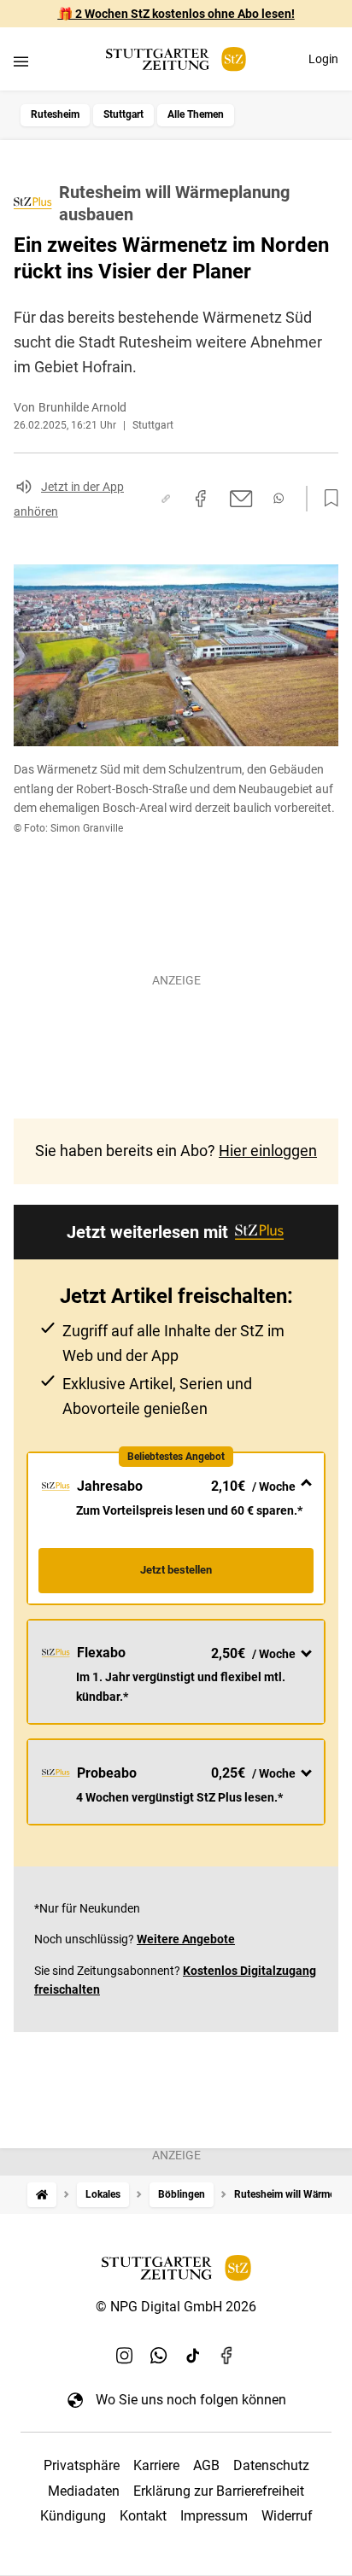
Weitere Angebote (186, 1939)
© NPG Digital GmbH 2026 (176, 2307)
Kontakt (143, 2516)
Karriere (156, 2465)
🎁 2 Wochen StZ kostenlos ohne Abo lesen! (176, 14)
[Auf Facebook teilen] (201, 499)
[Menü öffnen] (21, 61)
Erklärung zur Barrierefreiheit (219, 2491)
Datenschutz (271, 2465)
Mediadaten (84, 2491)
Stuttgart (123, 114)
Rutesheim (55, 114)
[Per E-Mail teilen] (241, 499)
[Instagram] (125, 2355)
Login (323, 59)
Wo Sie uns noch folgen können (191, 2400)
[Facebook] (227, 2355)
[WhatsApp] (159, 2355)
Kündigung (73, 2516)
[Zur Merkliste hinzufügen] (326, 499)
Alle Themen (196, 114)
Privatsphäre (82, 2465)
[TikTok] (193, 2355)
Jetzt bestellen (176, 1570)
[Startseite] (42, 2195)
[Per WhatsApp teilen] (279, 498)
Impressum (214, 2516)
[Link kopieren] (166, 499)
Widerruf (287, 2516)
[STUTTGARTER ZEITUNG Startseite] (176, 59)
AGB (206, 2465)
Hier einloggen (268, 1151)
